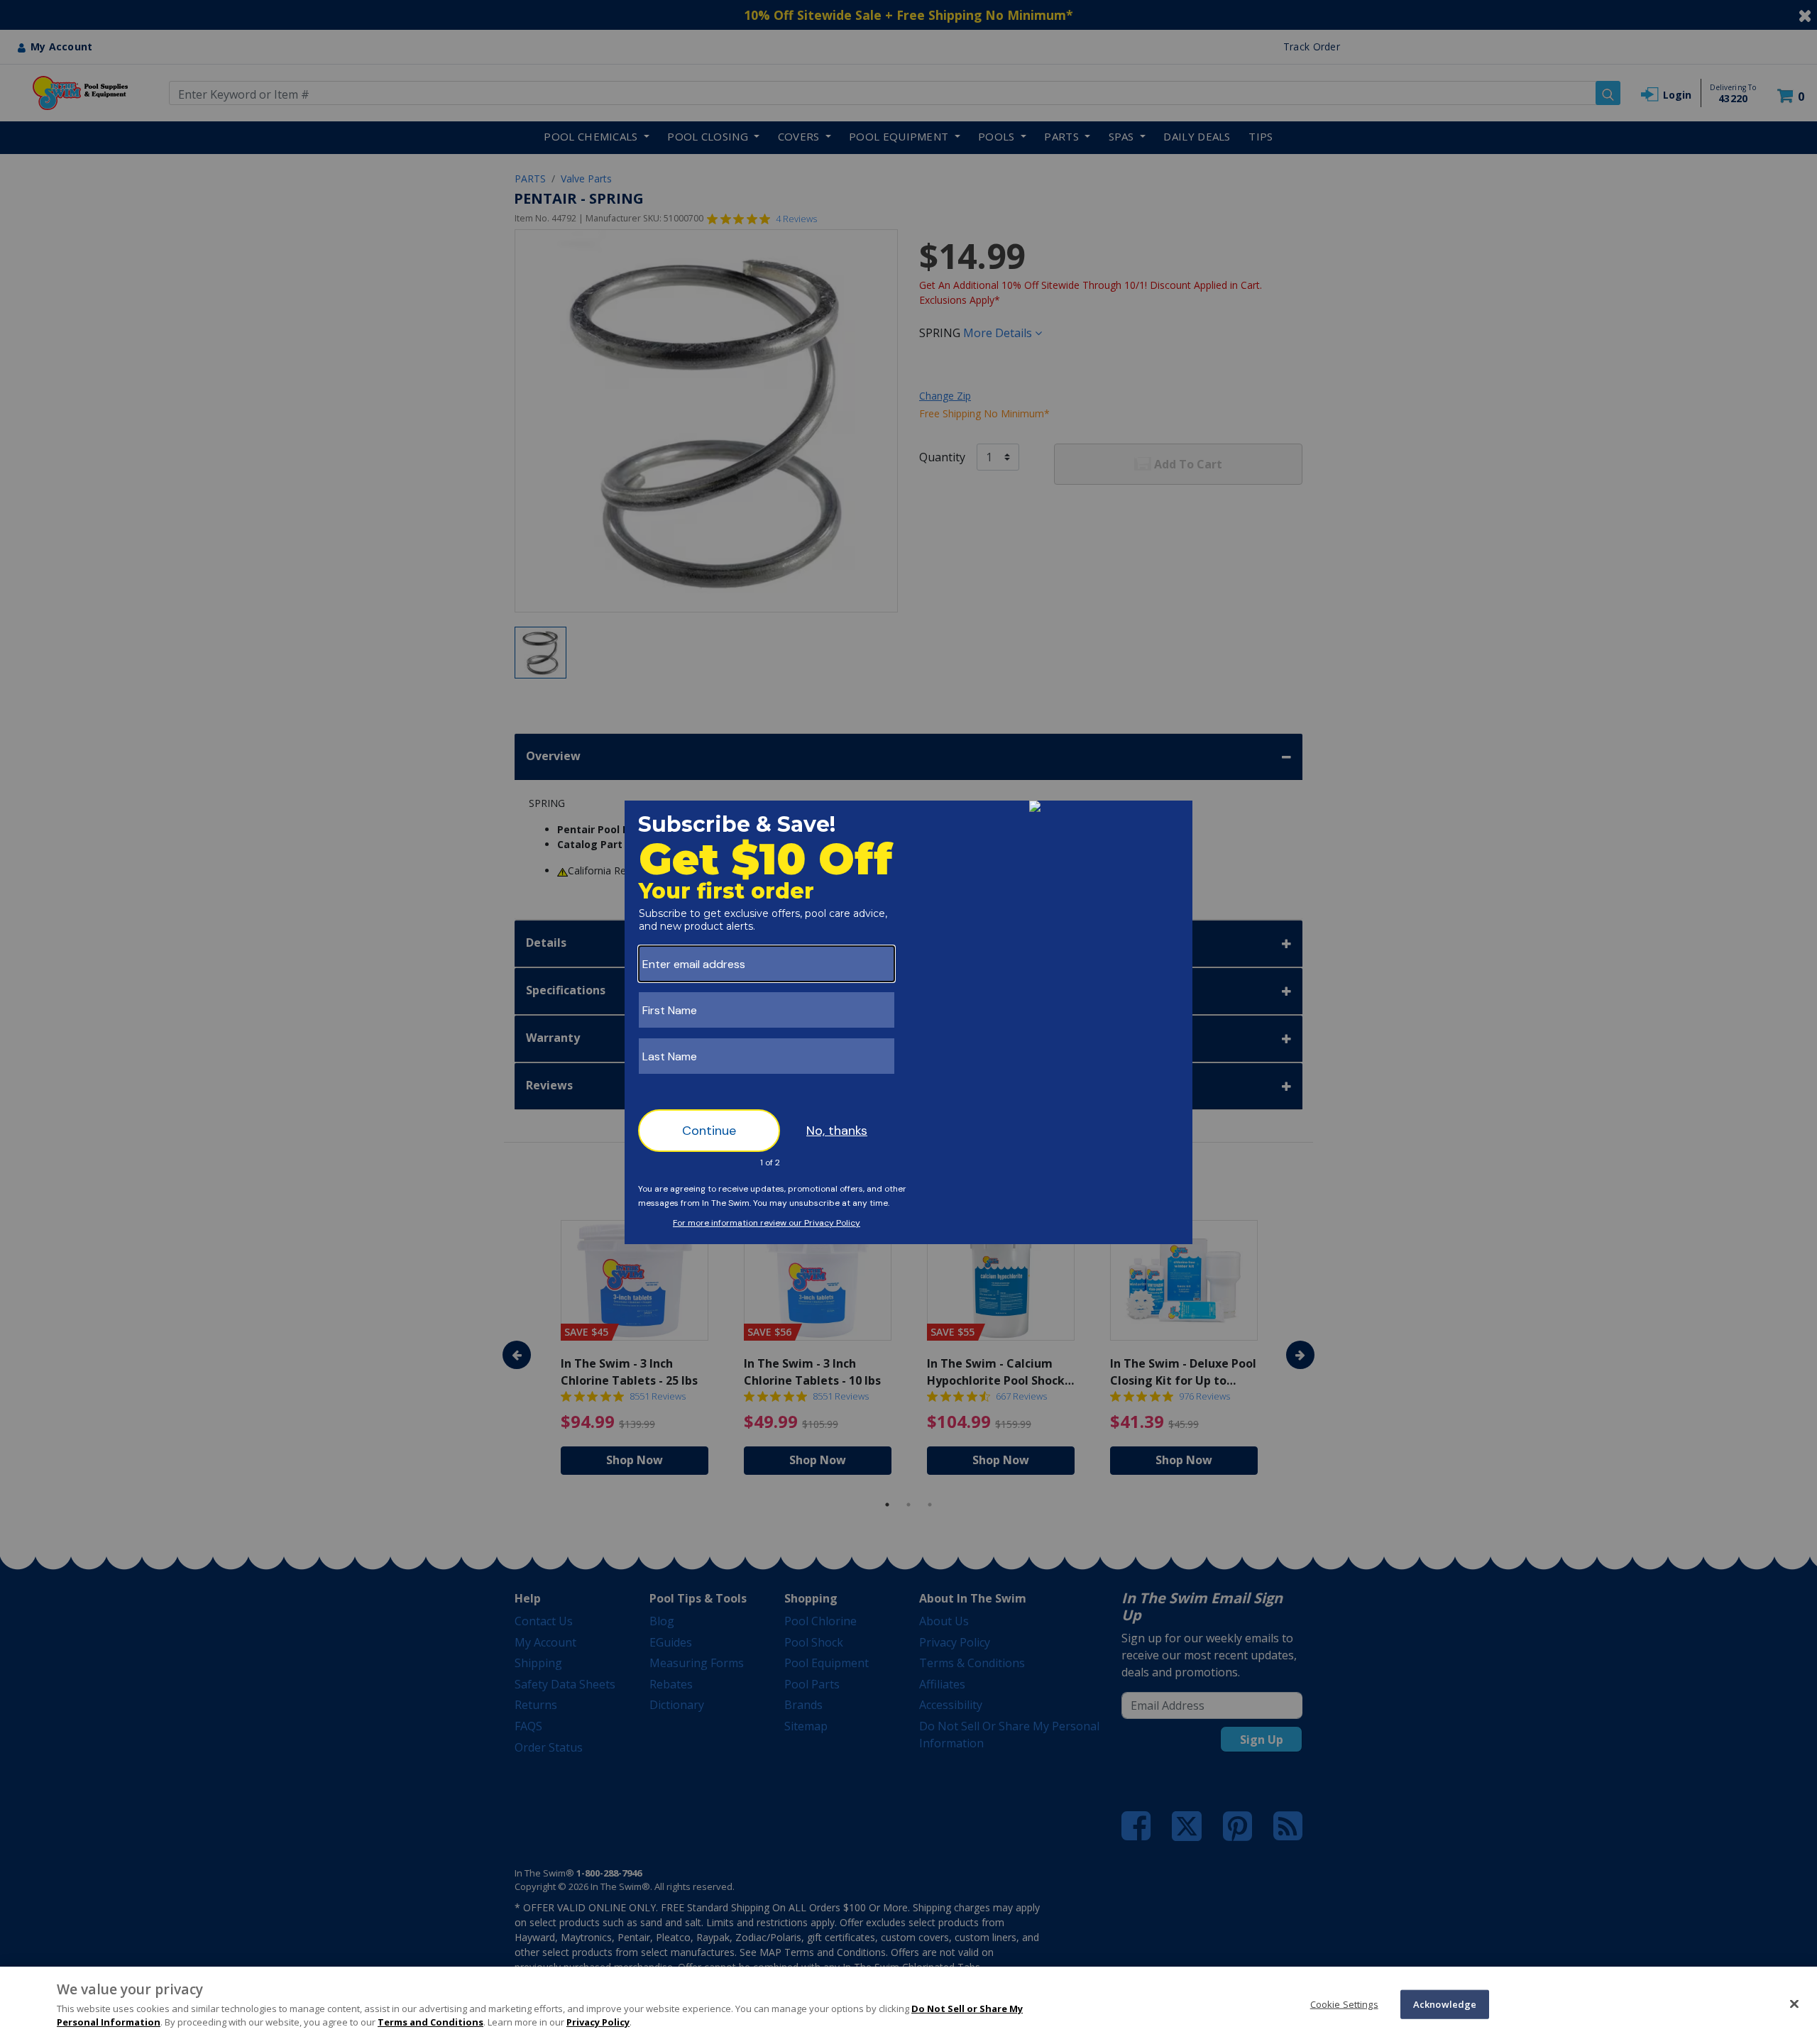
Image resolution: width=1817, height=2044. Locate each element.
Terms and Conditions (430, 2022)
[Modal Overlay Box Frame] (908, 1022)
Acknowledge (1445, 2004)
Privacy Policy (598, 2022)
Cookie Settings (1344, 2004)
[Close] (1794, 2004)
